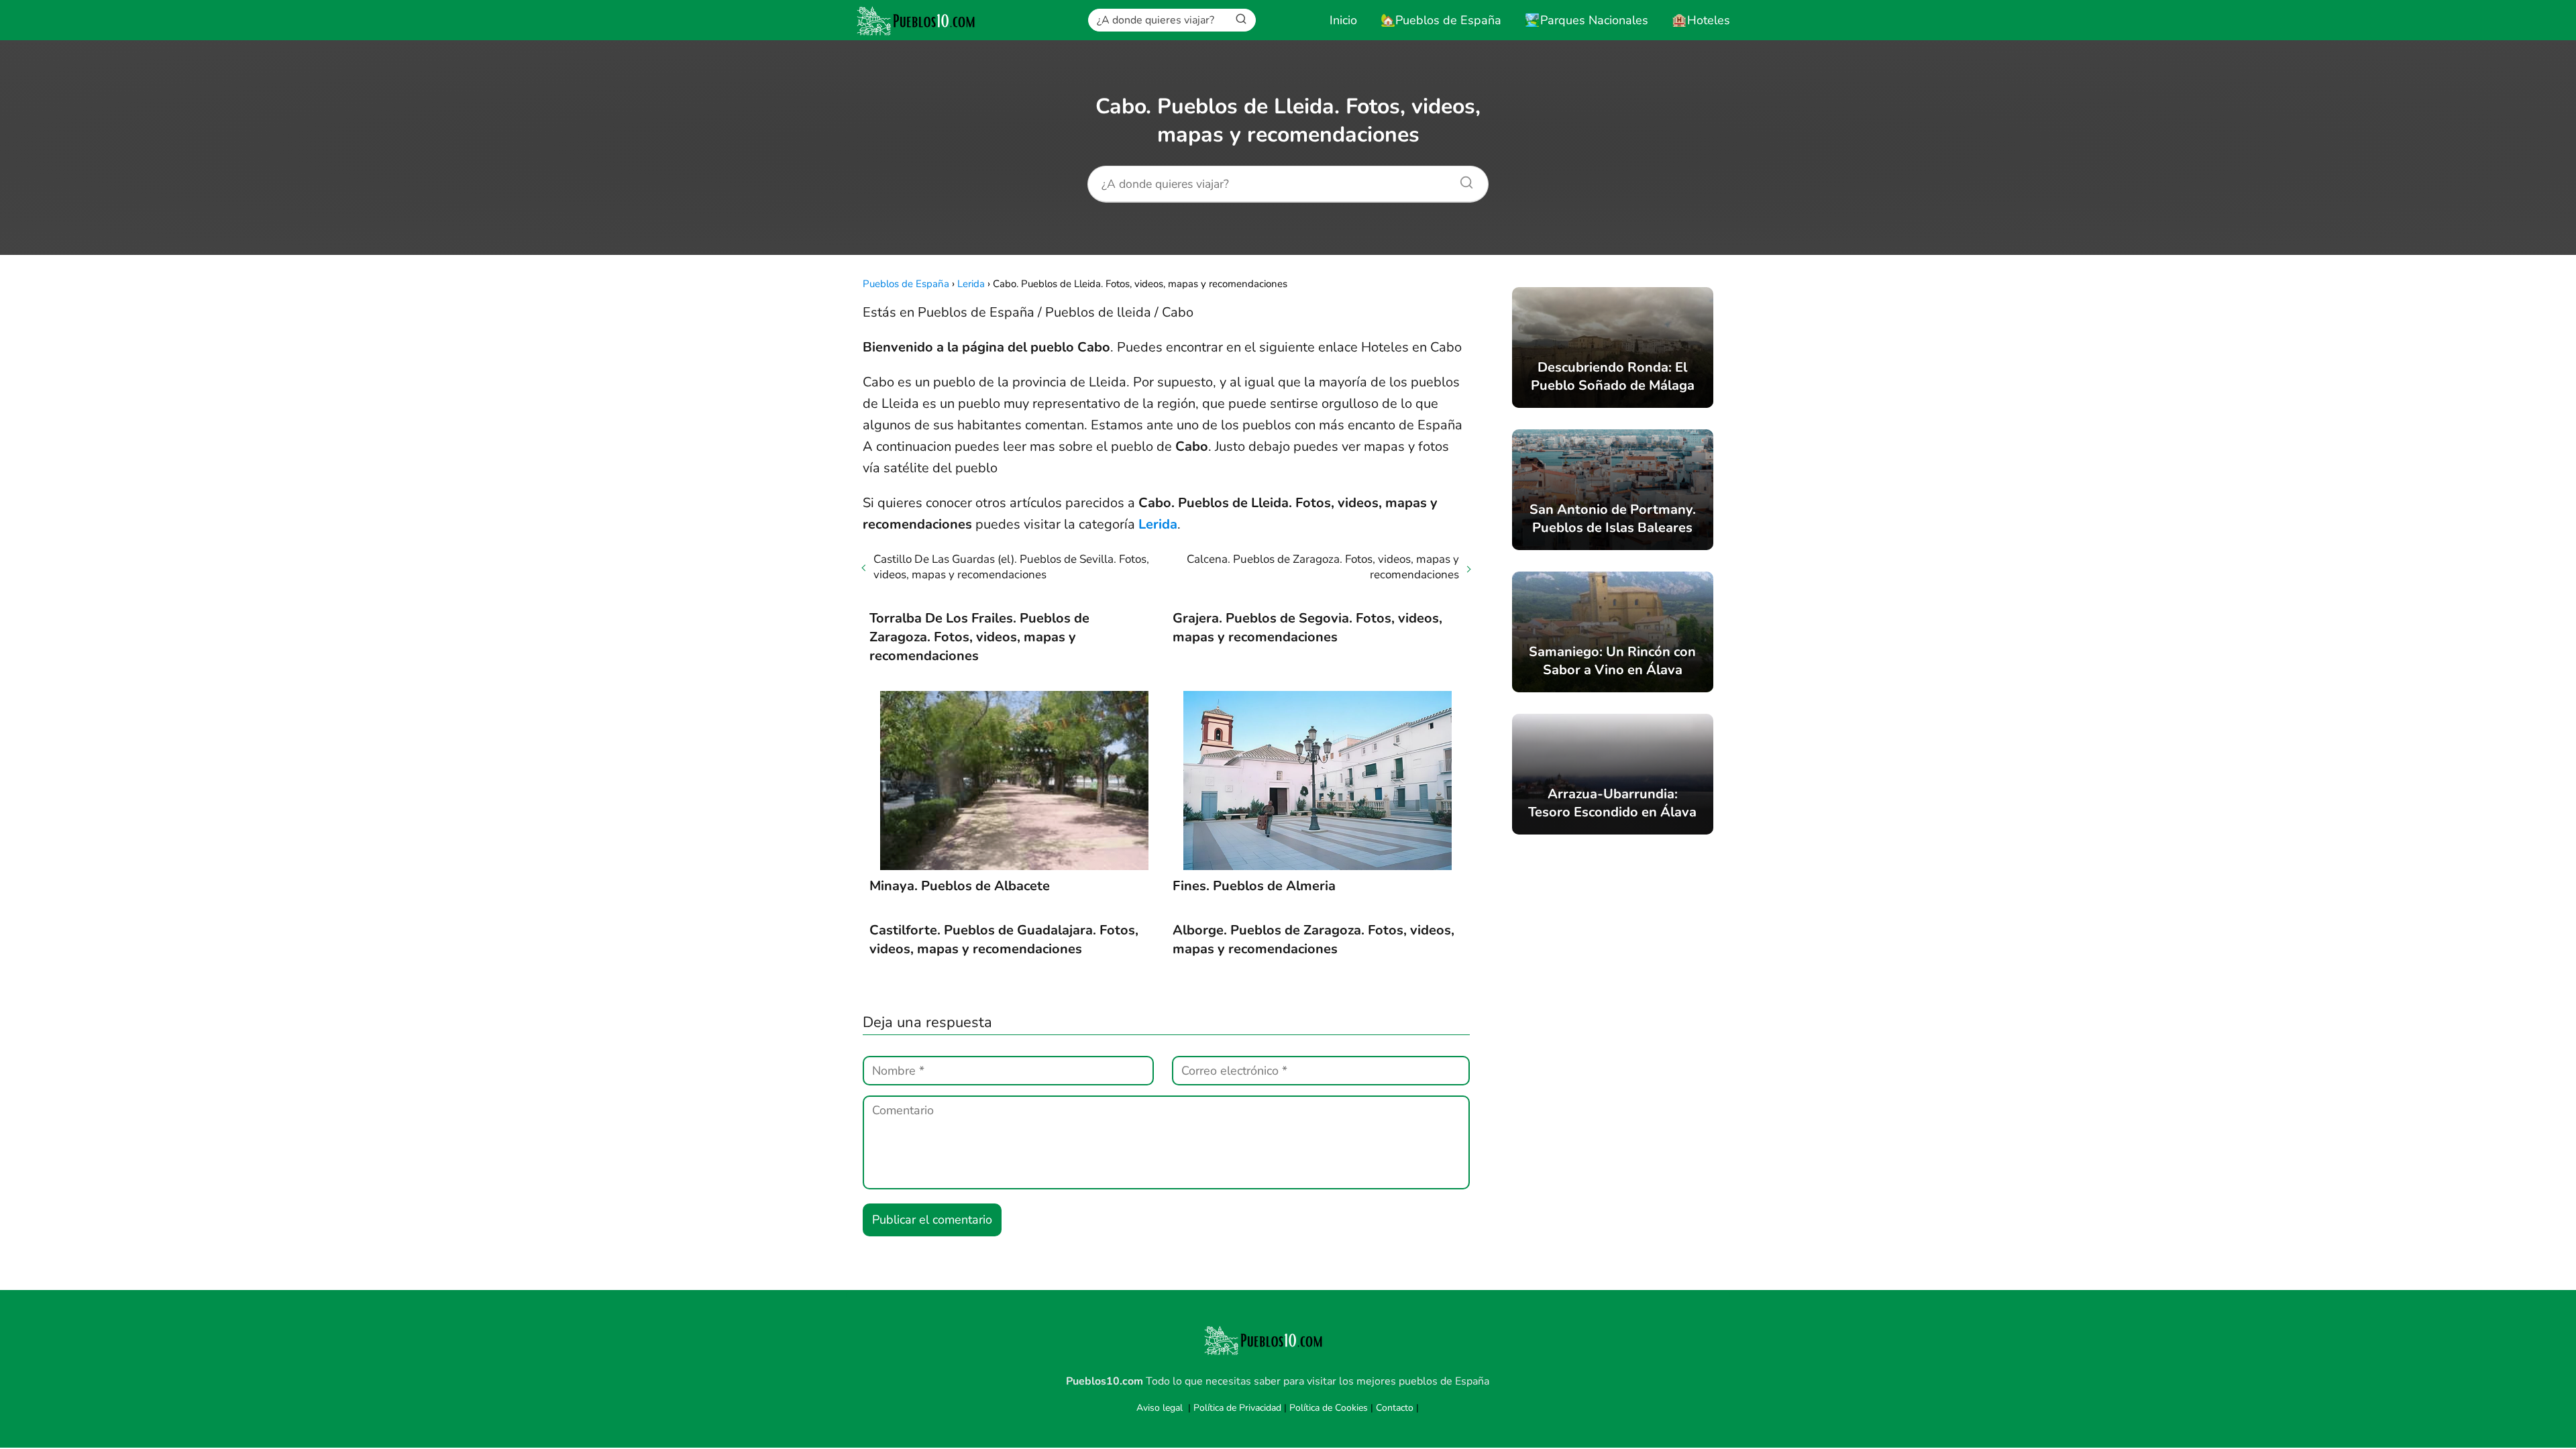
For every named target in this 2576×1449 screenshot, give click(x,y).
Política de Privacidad (1237, 1408)
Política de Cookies (1329, 1408)
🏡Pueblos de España (1441, 20)
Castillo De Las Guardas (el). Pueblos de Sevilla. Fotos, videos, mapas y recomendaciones (1011, 567)
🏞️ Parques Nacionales (1587, 20)
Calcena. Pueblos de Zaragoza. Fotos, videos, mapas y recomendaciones (1323, 567)
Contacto (1395, 1408)
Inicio (1343, 20)
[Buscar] (1241, 19)
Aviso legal (1160, 1408)
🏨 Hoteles (1701, 20)
